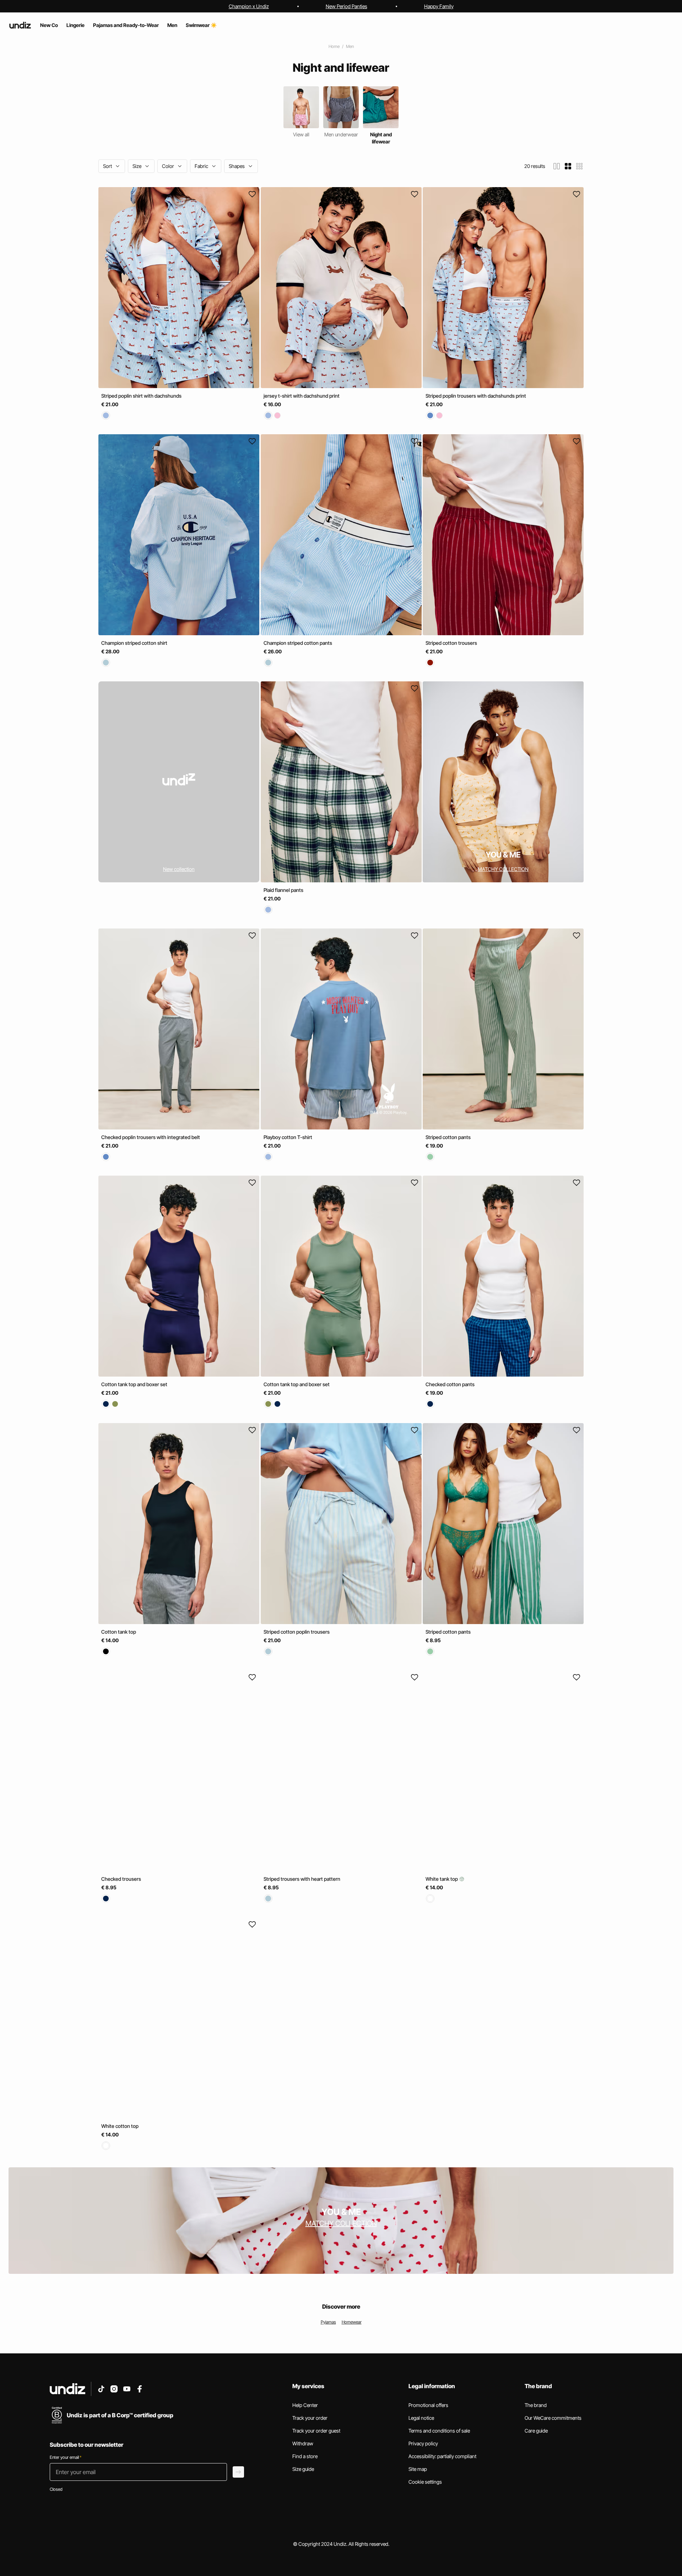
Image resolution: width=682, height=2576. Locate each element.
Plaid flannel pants (283, 890)
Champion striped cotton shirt (134, 643)
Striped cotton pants (448, 1137)
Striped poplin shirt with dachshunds (141, 396)
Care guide (536, 2431)
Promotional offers (428, 2405)
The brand (536, 2405)
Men (350, 46)
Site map (418, 2469)
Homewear (352, 2322)
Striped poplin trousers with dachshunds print (476, 396)
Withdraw (303, 2443)
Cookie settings (425, 2482)
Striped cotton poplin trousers (297, 1632)
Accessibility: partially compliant (442, 2456)
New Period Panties (347, 6)
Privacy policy (423, 2443)
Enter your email (66, 2457)
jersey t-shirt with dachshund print (302, 396)
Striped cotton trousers (451, 643)
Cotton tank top (119, 1632)
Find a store (305, 2456)
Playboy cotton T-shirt (288, 1137)
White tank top (442, 1879)
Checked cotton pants (450, 1385)
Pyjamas (328, 2322)
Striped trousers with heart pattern (302, 1879)
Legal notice (421, 2418)
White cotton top (120, 2126)
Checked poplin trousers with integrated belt (151, 1137)
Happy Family (439, 6)
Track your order (310, 2418)
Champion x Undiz (249, 6)
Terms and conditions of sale (439, 2431)
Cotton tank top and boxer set (134, 1385)
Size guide (303, 2469)
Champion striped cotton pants (298, 643)
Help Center (305, 2405)
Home (334, 46)
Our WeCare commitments (553, 2418)
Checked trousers (121, 1879)
